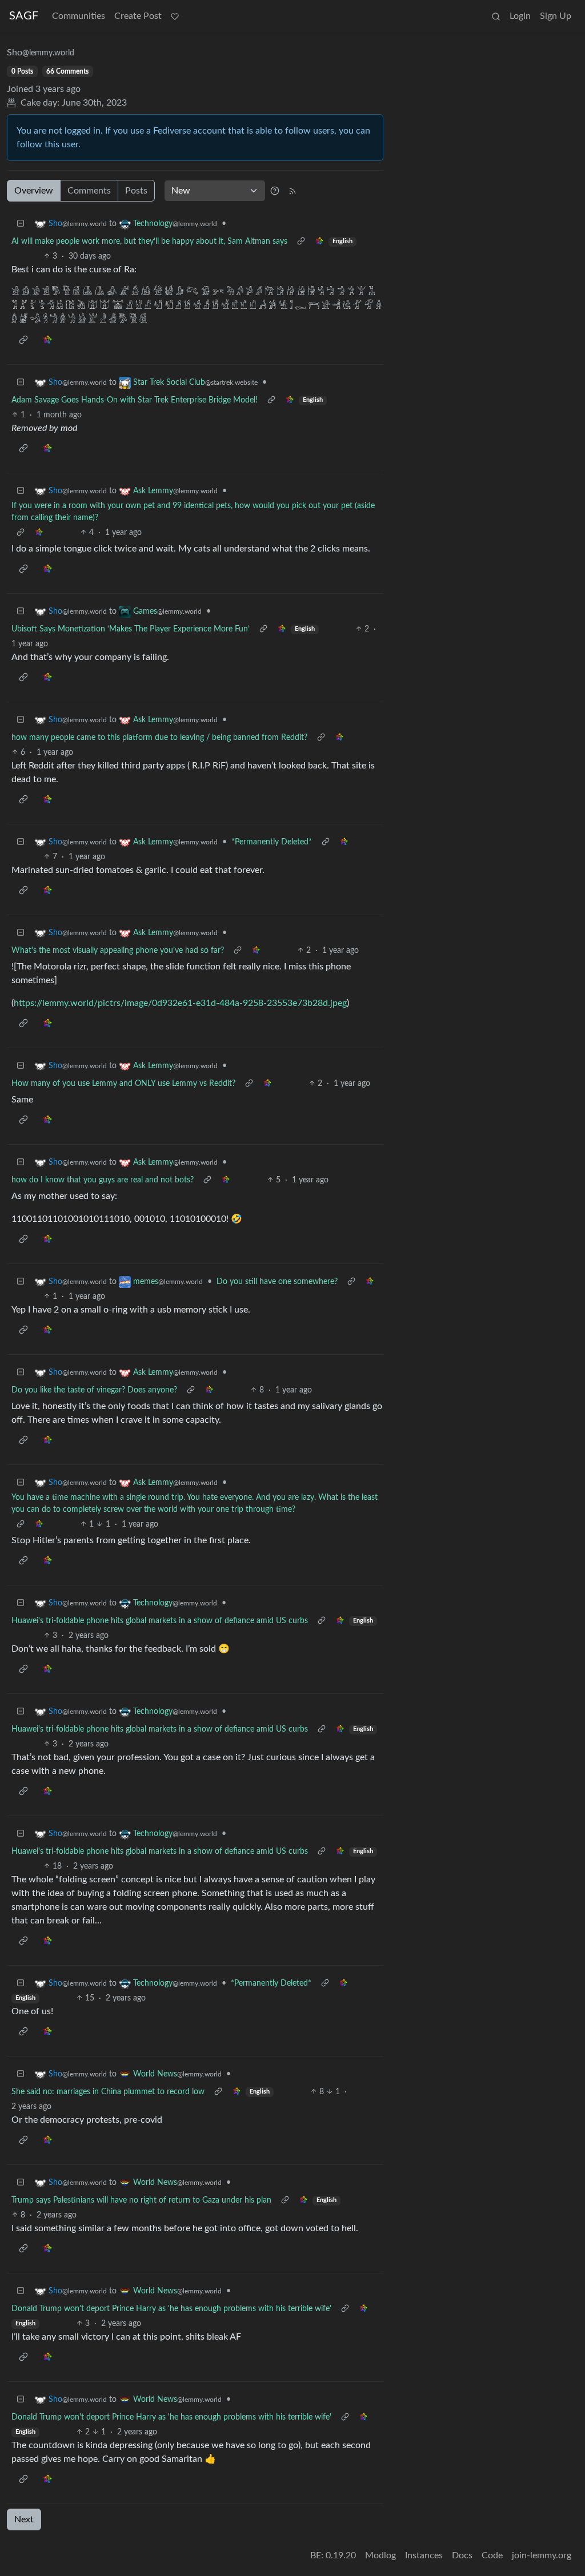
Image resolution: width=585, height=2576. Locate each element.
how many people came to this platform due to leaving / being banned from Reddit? (159, 738)
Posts (136, 191)
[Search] (496, 16)
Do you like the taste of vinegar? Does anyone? (94, 1390)
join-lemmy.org (542, 2555)
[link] (319, 242)
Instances (424, 2555)
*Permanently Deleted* (272, 842)
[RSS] (292, 191)
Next (24, 2519)
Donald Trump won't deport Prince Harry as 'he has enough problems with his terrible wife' (171, 2309)
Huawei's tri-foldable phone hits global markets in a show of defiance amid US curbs (160, 1621)
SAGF (24, 16)
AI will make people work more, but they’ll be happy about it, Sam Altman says (149, 241)
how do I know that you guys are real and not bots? (103, 1180)
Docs (462, 2555)
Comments (89, 191)
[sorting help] (275, 191)
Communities (79, 16)
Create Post (138, 16)
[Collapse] (21, 224)
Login (520, 16)
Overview (34, 191)
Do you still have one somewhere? (277, 1282)
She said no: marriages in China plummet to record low (108, 2092)
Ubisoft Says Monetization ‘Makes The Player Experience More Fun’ (131, 629)
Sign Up (556, 16)
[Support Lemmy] (175, 16)
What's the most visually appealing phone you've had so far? (118, 951)
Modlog (380, 2555)
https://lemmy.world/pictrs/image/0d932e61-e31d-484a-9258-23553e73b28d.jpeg (180, 1003)
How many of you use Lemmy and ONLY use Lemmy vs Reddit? (123, 1084)
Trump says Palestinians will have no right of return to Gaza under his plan (141, 2200)
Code (492, 2555)
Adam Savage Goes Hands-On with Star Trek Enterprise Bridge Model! (135, 400)
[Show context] (301, 242)
